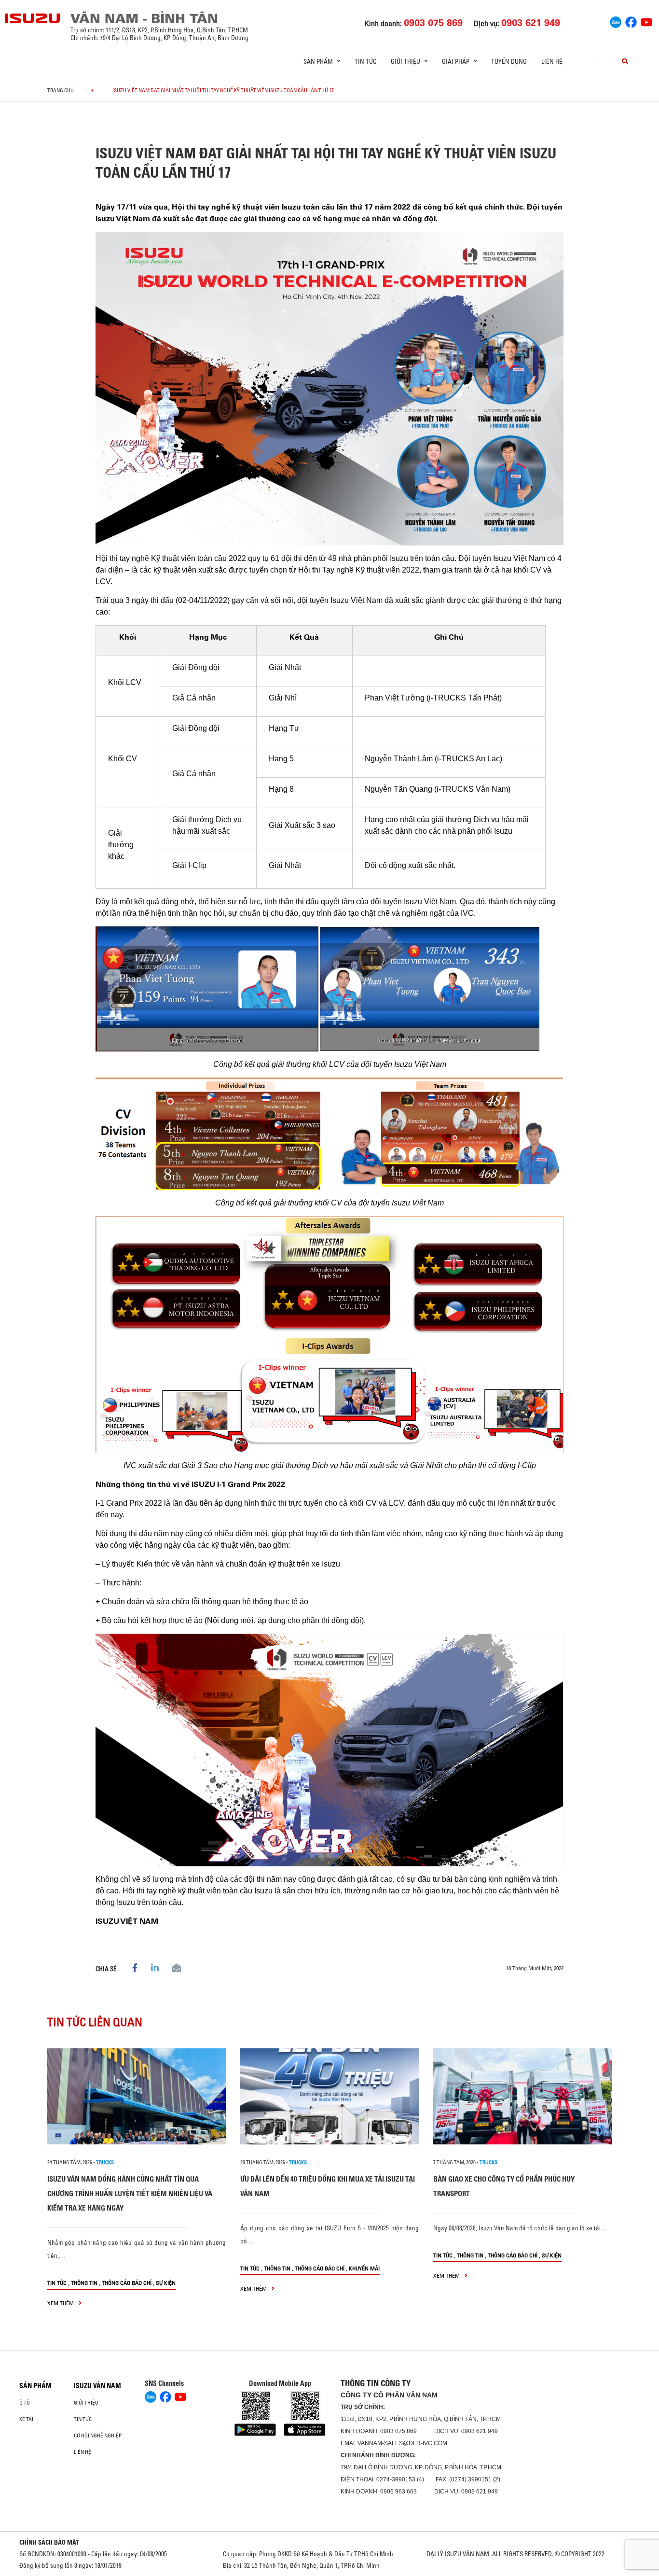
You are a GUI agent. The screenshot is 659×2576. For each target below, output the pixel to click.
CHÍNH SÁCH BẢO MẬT (49, 2542)
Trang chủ (61, 90)
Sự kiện (166, 2283)
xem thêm (61, 2303)
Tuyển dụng (509, 61)
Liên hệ (552, 61)
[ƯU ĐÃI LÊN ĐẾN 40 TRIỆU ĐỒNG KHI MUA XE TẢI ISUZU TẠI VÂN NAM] (329, 2096)
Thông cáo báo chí (127, 2283)
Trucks (105, 2162)
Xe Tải (26, 2419)
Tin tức (365, 61)
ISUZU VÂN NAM (97, 2386)
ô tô (25, 2403)
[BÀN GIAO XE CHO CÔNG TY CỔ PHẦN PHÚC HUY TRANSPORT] (522, 2096)
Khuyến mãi (364, 2268)
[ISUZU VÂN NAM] (33, 18)
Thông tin (84, 2283)
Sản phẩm (35, 2386)
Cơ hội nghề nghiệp (98, 2436)
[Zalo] (616, 21)
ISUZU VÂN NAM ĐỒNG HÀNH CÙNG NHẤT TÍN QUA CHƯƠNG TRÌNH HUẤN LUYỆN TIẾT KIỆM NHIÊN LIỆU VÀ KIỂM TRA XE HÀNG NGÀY (130, 2193)
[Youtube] (646, 21)
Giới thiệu (86, 2403)
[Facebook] (631, 21)
